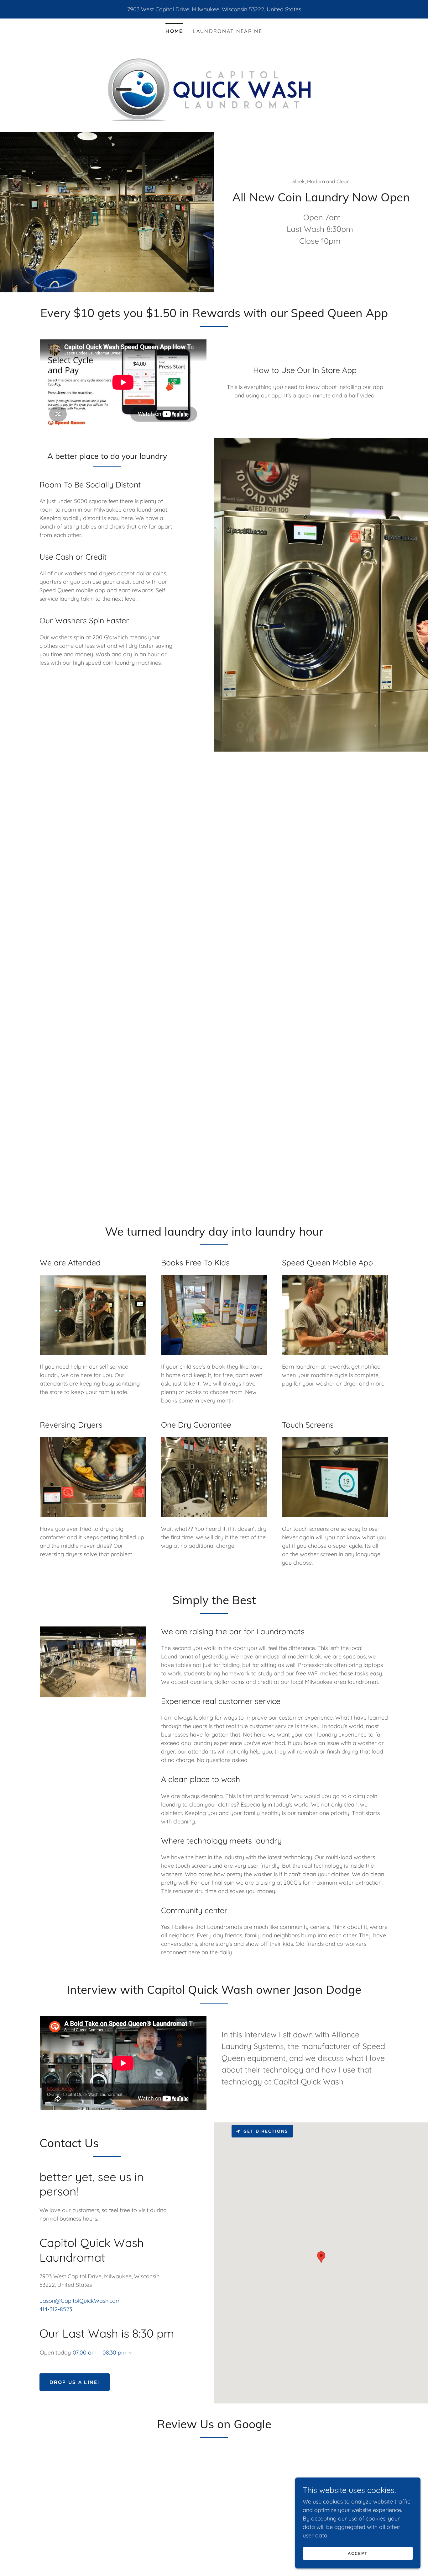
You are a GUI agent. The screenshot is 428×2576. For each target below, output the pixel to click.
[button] (129, 2353)
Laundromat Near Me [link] (227, 31)
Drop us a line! (74, 2382)
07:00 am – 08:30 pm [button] (99, 2352)
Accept (358, 2553)
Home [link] (174, 31)
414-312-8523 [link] (56, 2309)
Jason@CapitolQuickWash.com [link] (80, 2301)
